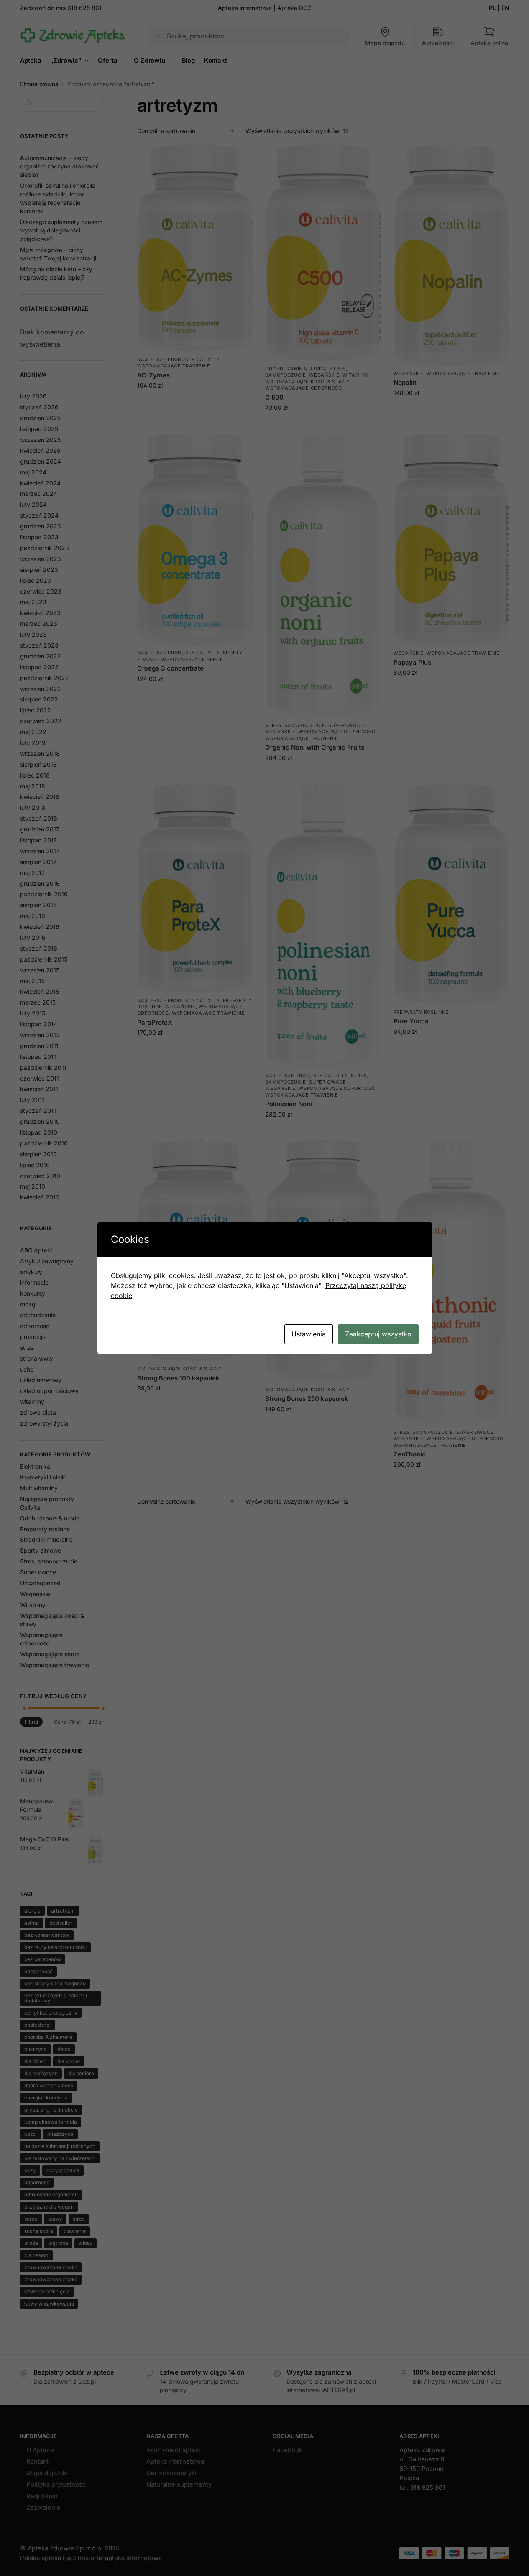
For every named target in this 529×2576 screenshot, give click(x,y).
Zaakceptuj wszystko (378, 1334)
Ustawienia (309, 1334)
